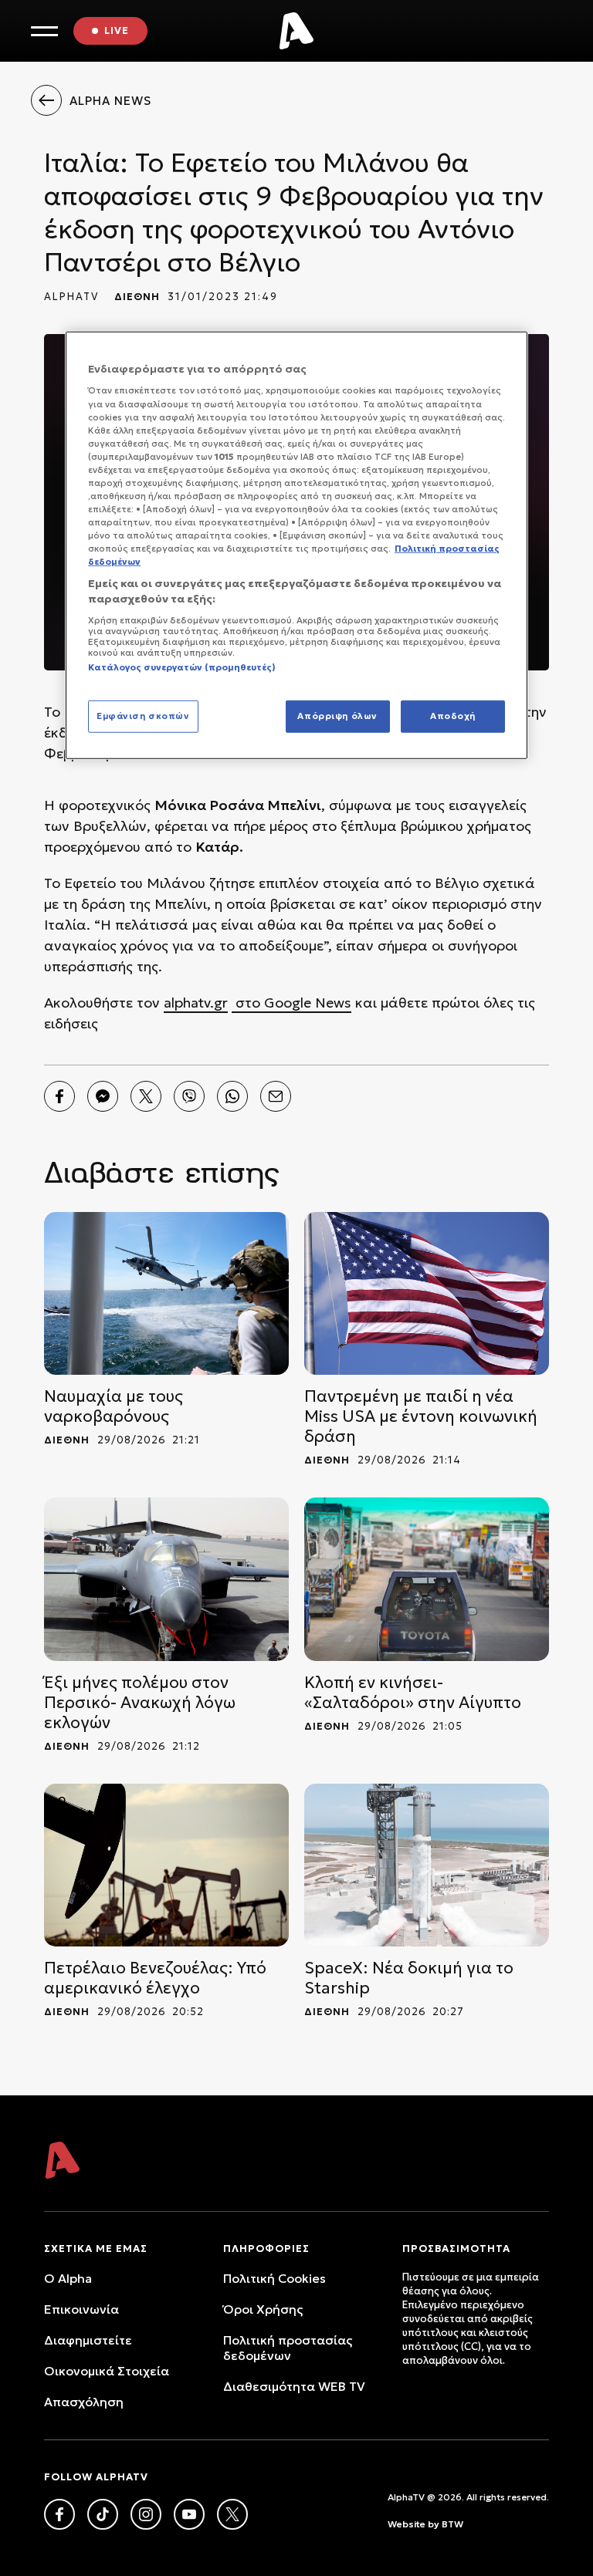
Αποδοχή (453, 716)
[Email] (276, 1096)
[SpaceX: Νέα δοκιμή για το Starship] (427, 1865)
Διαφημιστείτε (88, 2340)
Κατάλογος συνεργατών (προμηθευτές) (182, 667)
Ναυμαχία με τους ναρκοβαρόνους (114, 1406)
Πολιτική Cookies (274, 2278)
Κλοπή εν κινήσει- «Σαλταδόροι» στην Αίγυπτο (413, 1693)
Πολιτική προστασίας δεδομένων (288, 2348)
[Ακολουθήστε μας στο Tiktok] (103, 2514)
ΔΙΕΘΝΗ (137, 297)
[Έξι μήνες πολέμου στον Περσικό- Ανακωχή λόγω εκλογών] (166, 1579)
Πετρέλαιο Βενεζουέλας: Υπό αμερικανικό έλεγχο (155, 1978)
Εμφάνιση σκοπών (143, 716)
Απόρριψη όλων (337, 716)
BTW (452, 2524)
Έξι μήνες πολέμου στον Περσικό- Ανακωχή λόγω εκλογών (140, 1703)
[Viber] (189, 1096)
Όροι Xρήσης (263, 2309)
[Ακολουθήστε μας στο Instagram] (146, 2514)
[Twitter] (146, 1096)
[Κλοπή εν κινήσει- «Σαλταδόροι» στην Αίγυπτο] (427, 1579)
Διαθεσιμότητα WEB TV (294, 2386)
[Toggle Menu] (44, 31)
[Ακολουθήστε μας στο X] (232, 2514)
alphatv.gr (196, 1003)
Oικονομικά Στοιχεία (107, 2371)
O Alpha (68, 2278)
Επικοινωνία (81, 2309)
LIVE (117, 30)
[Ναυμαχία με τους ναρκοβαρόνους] (166, 1293)
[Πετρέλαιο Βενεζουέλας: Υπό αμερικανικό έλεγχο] (166, 1865)
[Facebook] (59, 1096)
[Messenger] (103, 1096)
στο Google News (291, 1003)
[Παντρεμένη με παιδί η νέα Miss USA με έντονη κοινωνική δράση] (427, 1293)
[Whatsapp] (232, 1096)
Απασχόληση (84, 2402)
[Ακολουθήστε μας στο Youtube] (189, 2514)
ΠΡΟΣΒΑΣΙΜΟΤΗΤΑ (456, 2249)
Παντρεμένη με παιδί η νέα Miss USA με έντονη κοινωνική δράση (421, 1416)
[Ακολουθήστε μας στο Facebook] (59, 2514)
